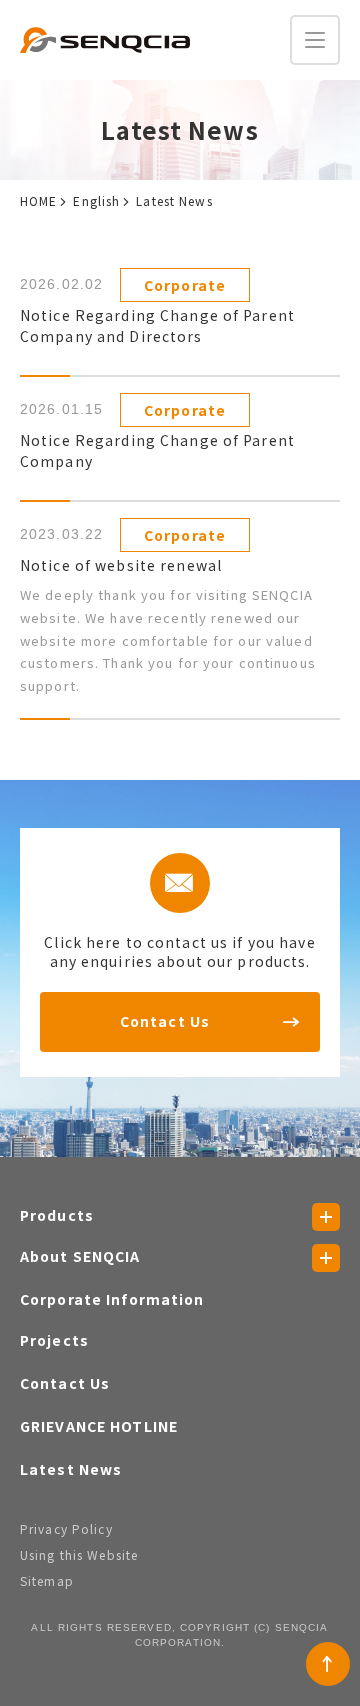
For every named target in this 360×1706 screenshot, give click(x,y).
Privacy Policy (66, 1528)
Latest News (71, 1469)
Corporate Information (112, 1299)
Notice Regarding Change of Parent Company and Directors (157, 325)
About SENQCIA (80, 1256)
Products (57, 1215)
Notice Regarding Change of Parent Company (157, 450)
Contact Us (165, 1021)
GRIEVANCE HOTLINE (99, 1426)
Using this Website (79, 1554)
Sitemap (47, 1580)
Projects (54, 1340)
